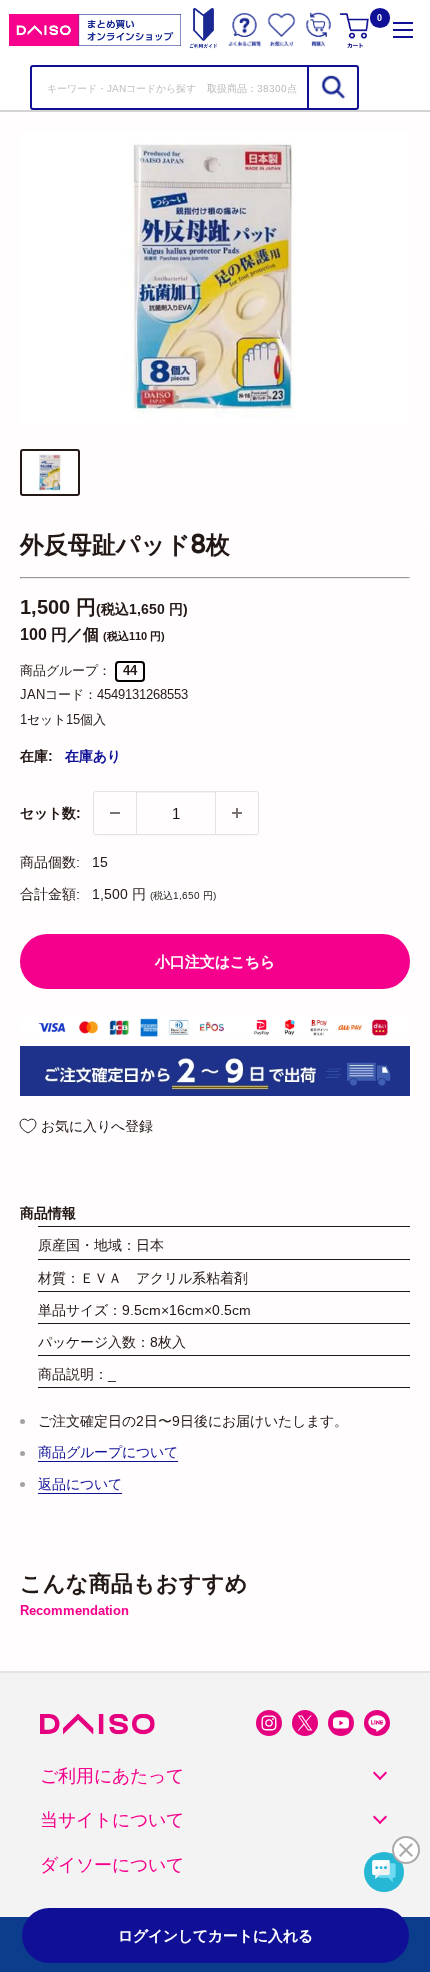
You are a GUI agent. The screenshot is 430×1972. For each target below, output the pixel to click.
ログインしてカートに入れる (215, 1935)
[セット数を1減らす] (115, 813)
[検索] (332, 87)
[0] (356, 29)
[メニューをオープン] (403, 29)
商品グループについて (108, 1452)
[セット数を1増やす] (237, 813)
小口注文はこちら (215, 961)
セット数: (50, 813)
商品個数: (50, 862)
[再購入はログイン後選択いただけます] (318, 29)
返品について (80, 1484)
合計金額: (50, 894)
